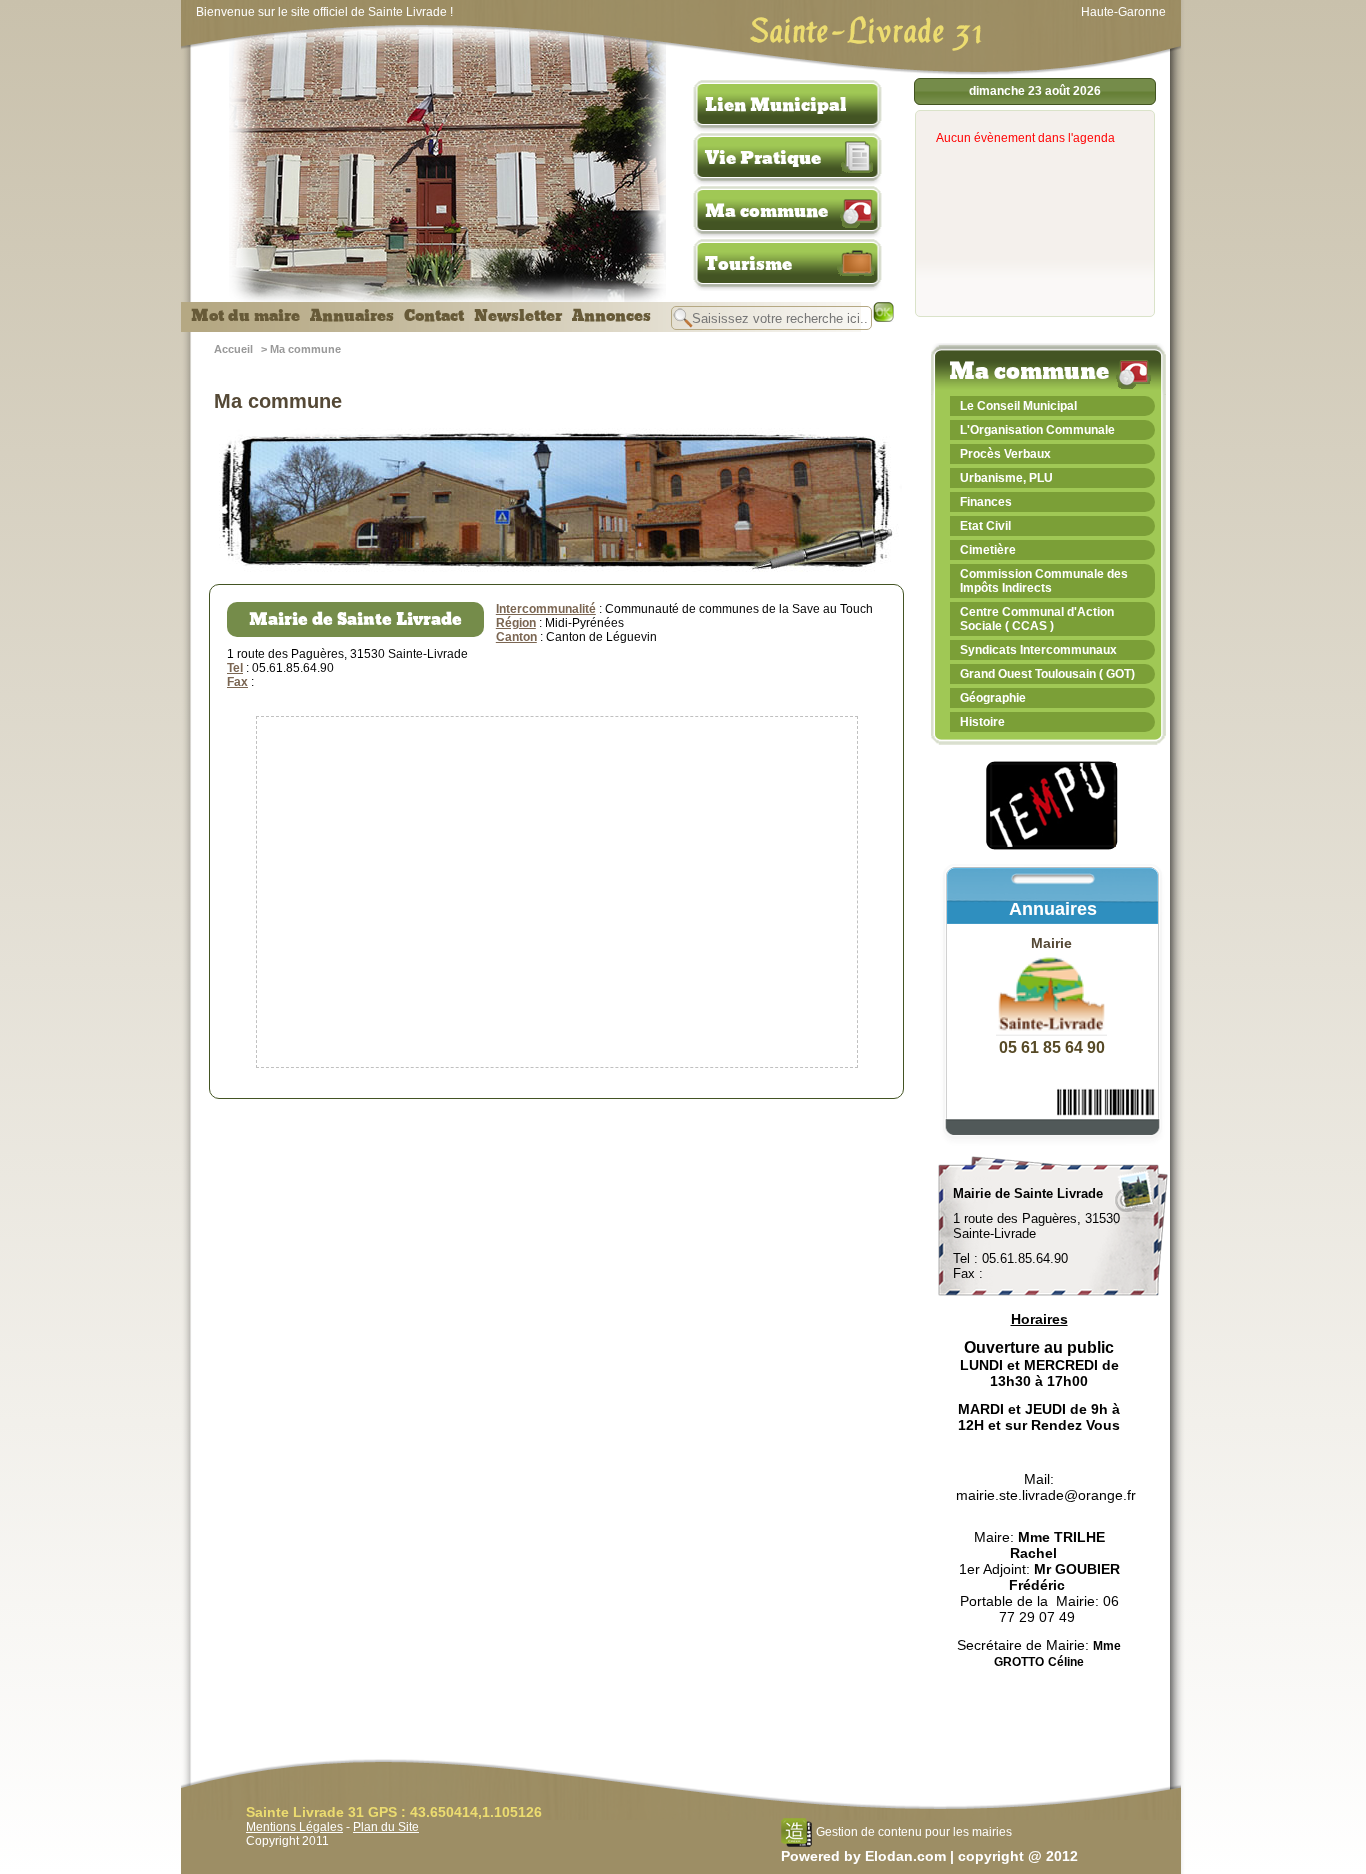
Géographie (993, 698)
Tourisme (748, 264)
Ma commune (766, 211)
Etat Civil (985, 526)
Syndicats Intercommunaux (1038, 650)
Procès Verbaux (1005, 454)
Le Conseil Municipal (1018, 406)
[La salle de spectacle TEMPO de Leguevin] (1053, 847)
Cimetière (988, 550)
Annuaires (352, 316)
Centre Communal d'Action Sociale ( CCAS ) (1037, 619)
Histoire (982, 722)
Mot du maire (245, 316)
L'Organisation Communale (1037, 430)
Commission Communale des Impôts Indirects (1044, 581)
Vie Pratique (763, 158)
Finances (986, 502)
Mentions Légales (294, 1827)
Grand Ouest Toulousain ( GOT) (1047, 674)
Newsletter (518, 316)
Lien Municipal (776, 105)
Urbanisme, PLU (1006, 478)
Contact (434, 316)
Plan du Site (386, 1827)
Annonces (611, 316)
